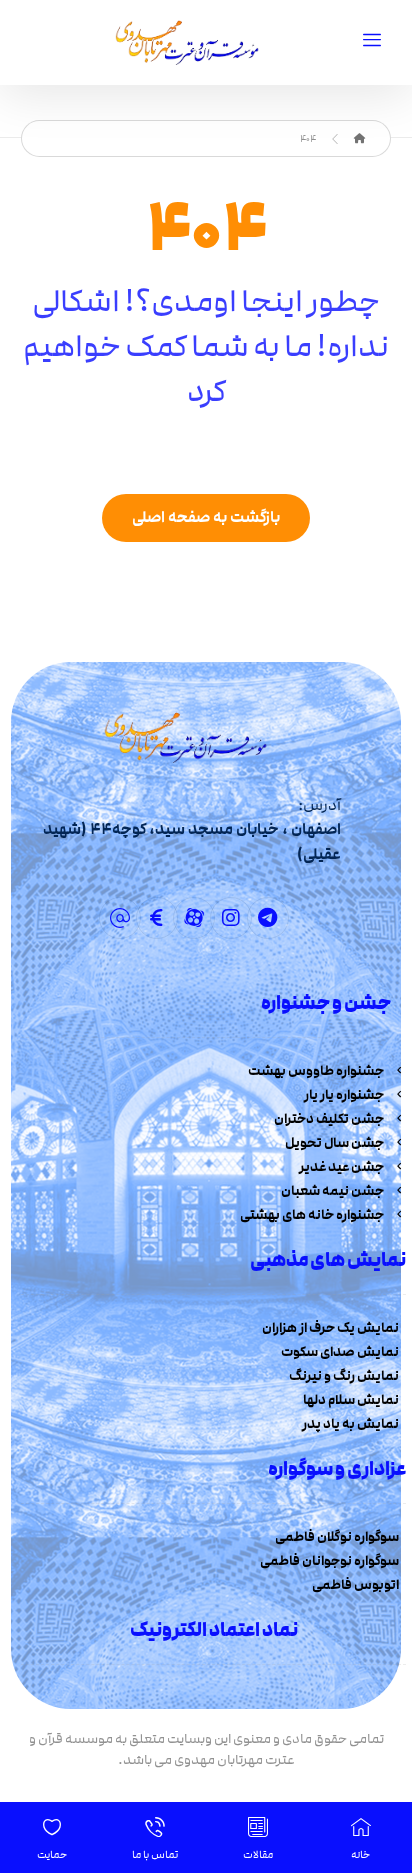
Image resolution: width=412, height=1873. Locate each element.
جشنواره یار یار (344, 1095)
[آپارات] (194, 918)
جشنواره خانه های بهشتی (312, 1215)
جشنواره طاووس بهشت (316, 1071)
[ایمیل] (120, 918)
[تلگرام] (268, 918)
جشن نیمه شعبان (332, 1191)
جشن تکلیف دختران (329, 1119)
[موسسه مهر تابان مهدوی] (359, 139)
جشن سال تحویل (334, 1143)
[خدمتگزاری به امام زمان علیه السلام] (183, 42)
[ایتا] (157, 918)
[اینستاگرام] (231, 918)
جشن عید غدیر (341, 1167)
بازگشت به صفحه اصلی (206, 517)
